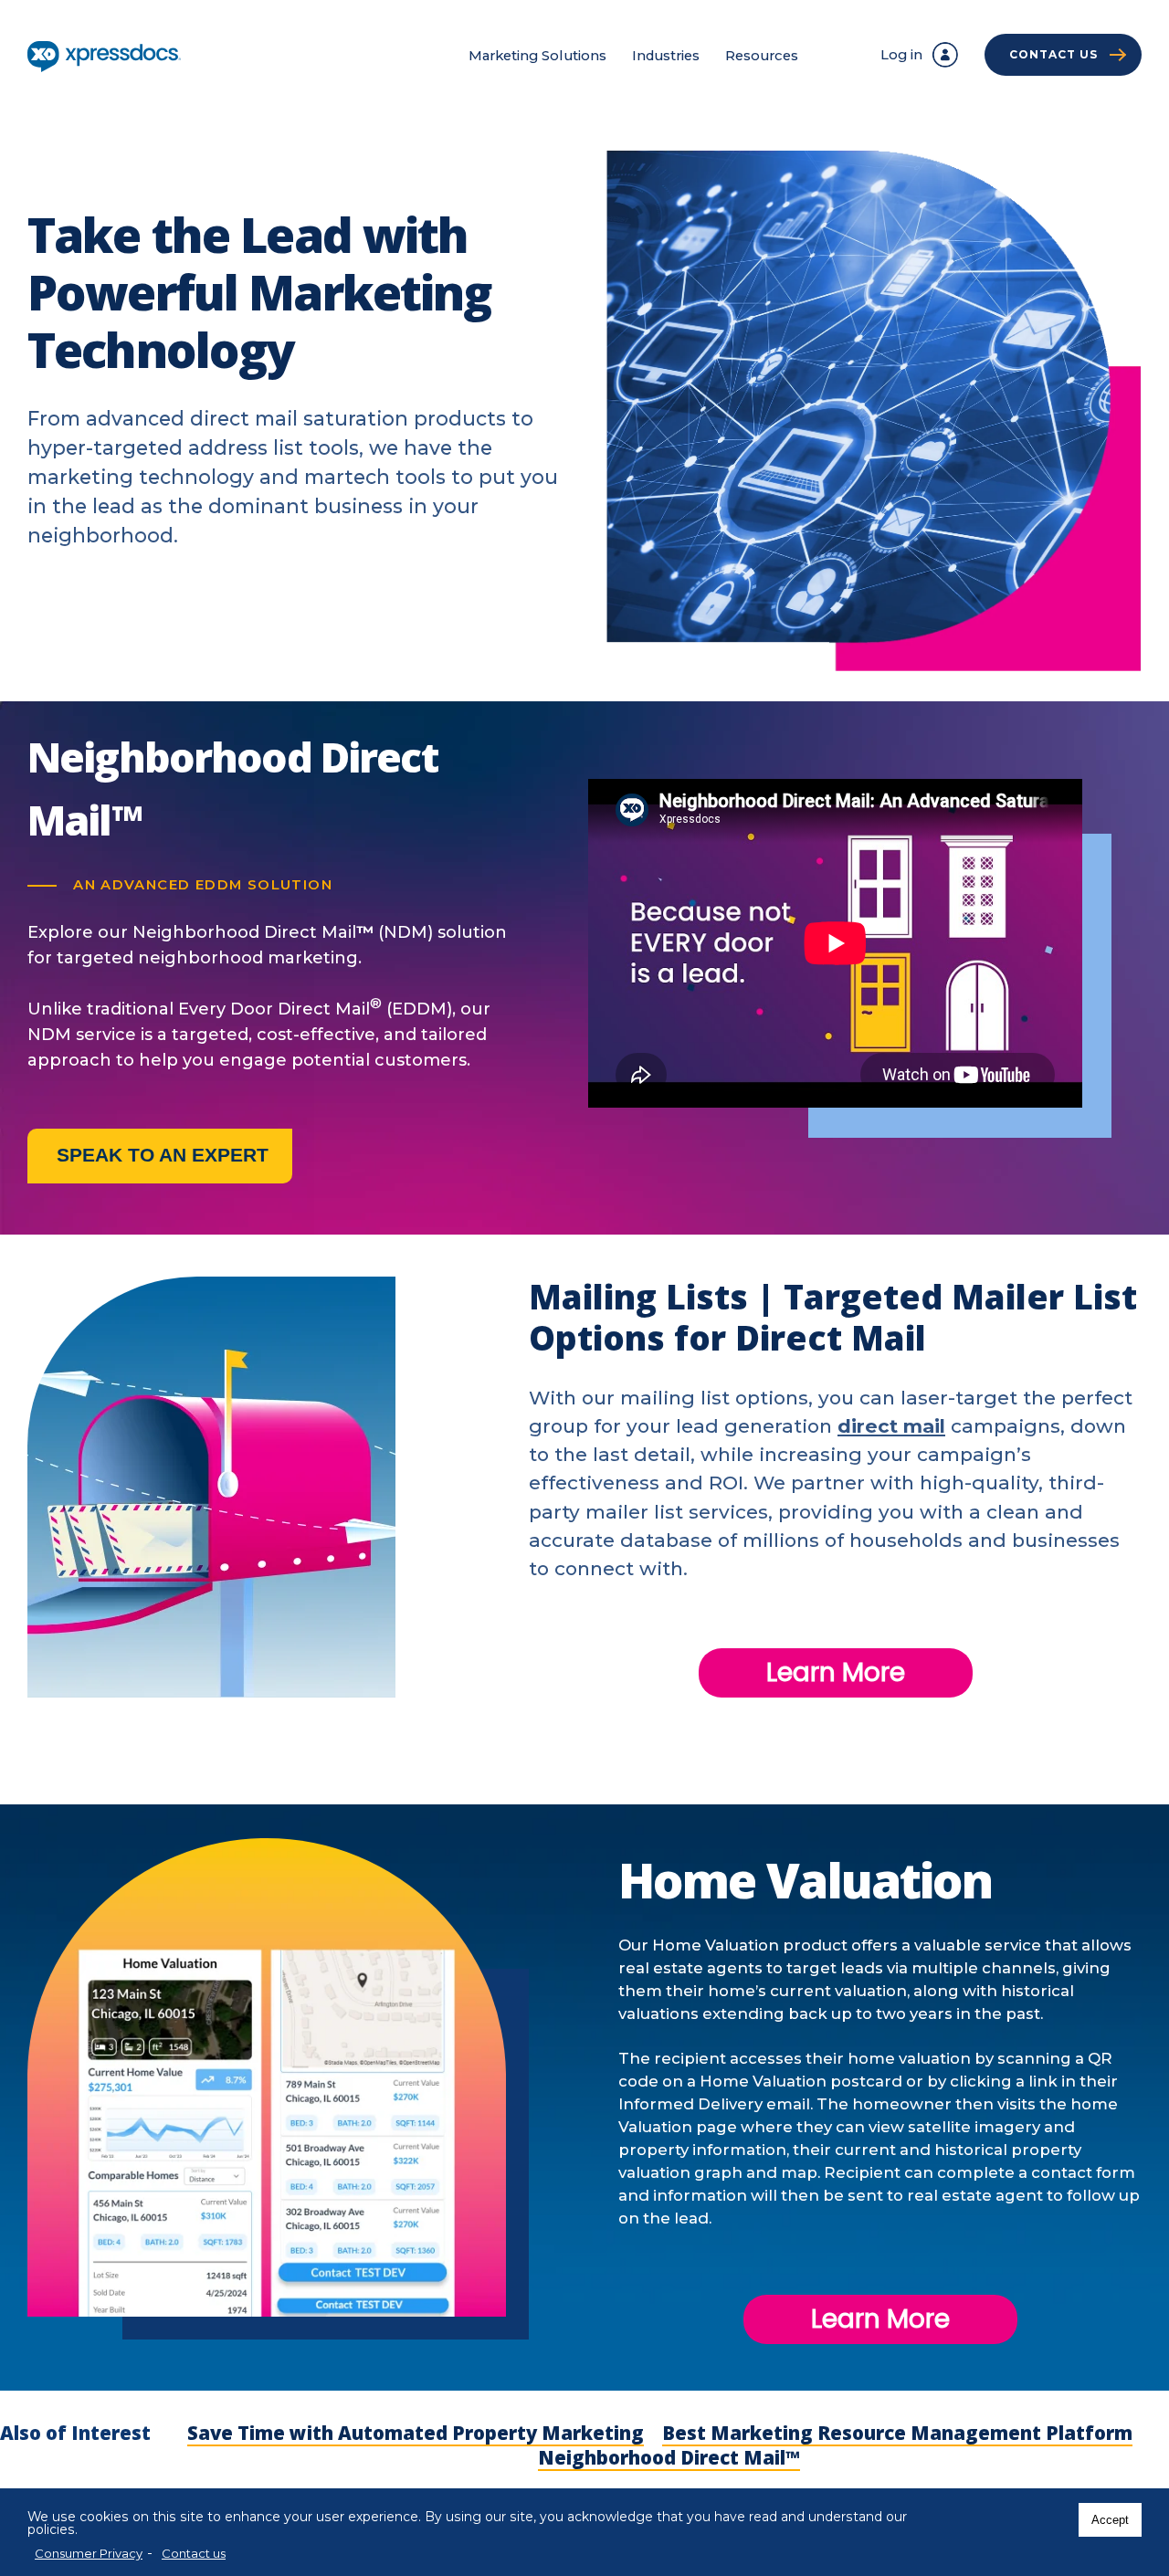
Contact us (194, 2553)
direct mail (891, 1426)
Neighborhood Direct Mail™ (669, 2457)
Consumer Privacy (89, 2553)
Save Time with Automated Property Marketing (416, 2433)
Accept (1110, 2520)
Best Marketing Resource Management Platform (897, 2433)
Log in (901, 55)
